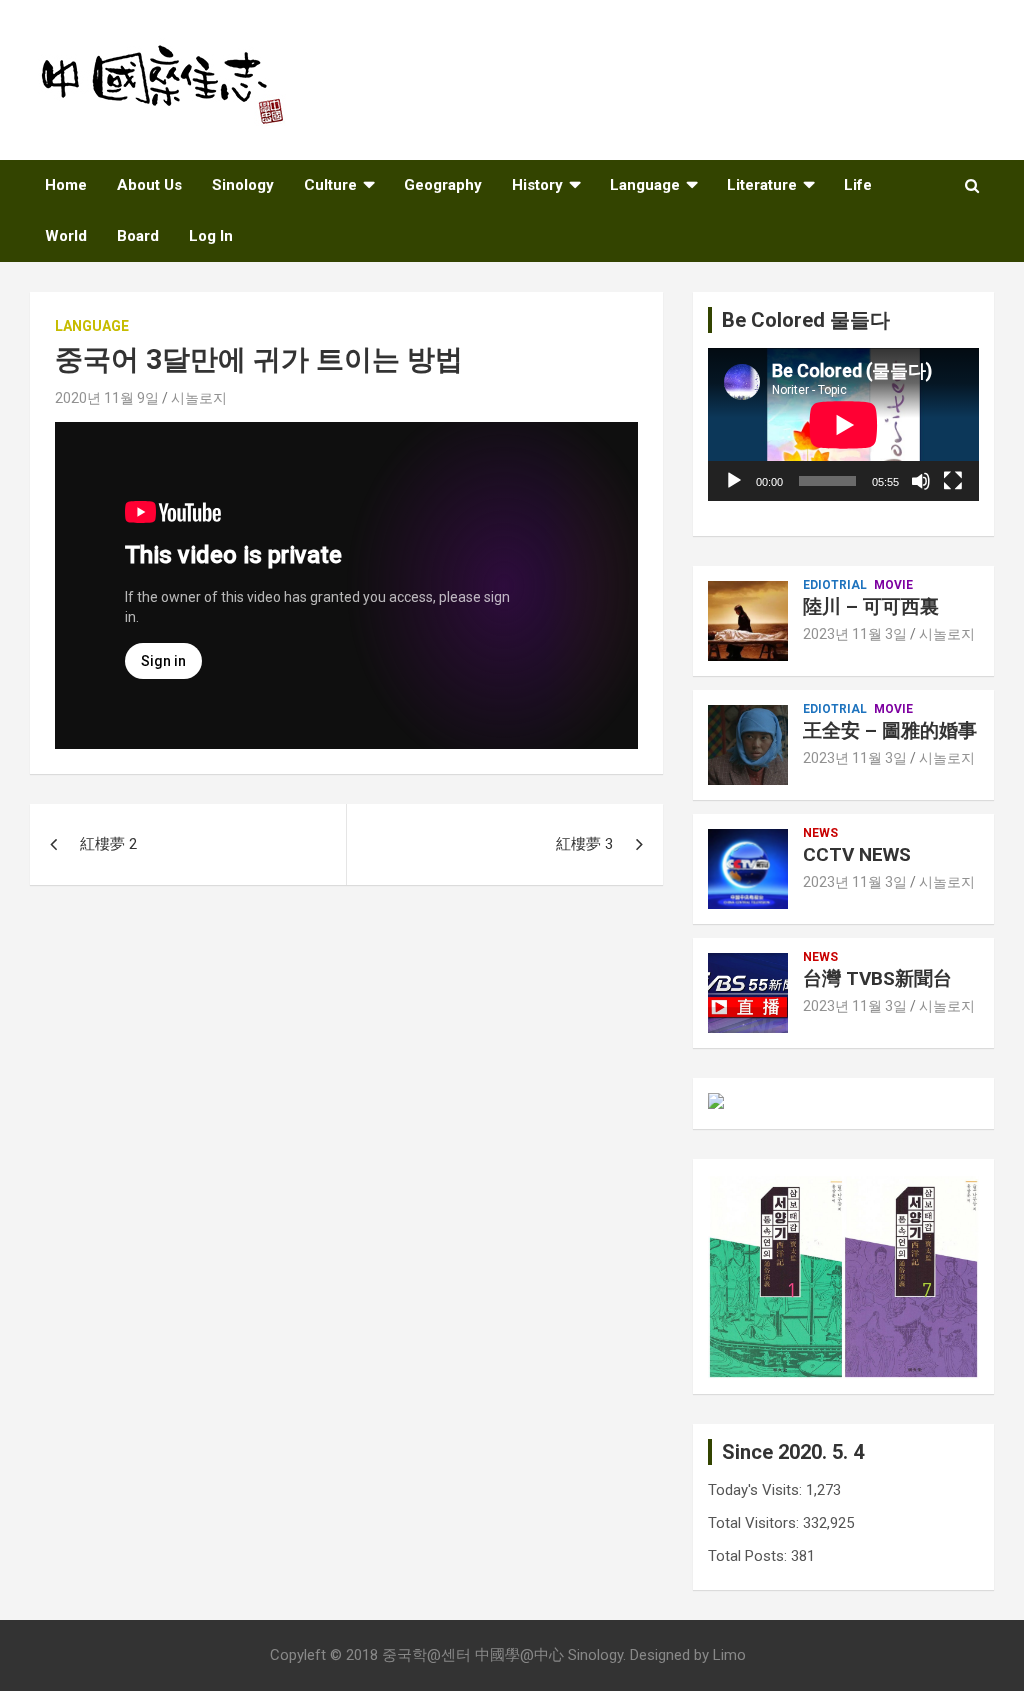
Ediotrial (835, 585)
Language (645, 185)
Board (138, 236)
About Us (149, 185)
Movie (893, 585)
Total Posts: (749, 1556)
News (820, 833)
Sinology (243, 185)
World (66, 236)
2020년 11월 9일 (107, 398)
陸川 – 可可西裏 (871, 606)
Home (66, 185)
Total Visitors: (755, 1523)
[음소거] (921, 481)
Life (858, 185)
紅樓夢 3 (584, 844)
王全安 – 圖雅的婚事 (890, 730)
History (537, 185)
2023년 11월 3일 (855, 634)
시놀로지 (199, 398)
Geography (443, 185)
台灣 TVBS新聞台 (877, 978)
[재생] (734, 481)
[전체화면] (953, 481)
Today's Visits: (757, 1490)
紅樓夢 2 (108, 844)
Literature (762, 185)
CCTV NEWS (857, 854)
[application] (843, 424)
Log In (211, 236)
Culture (330, 185)
